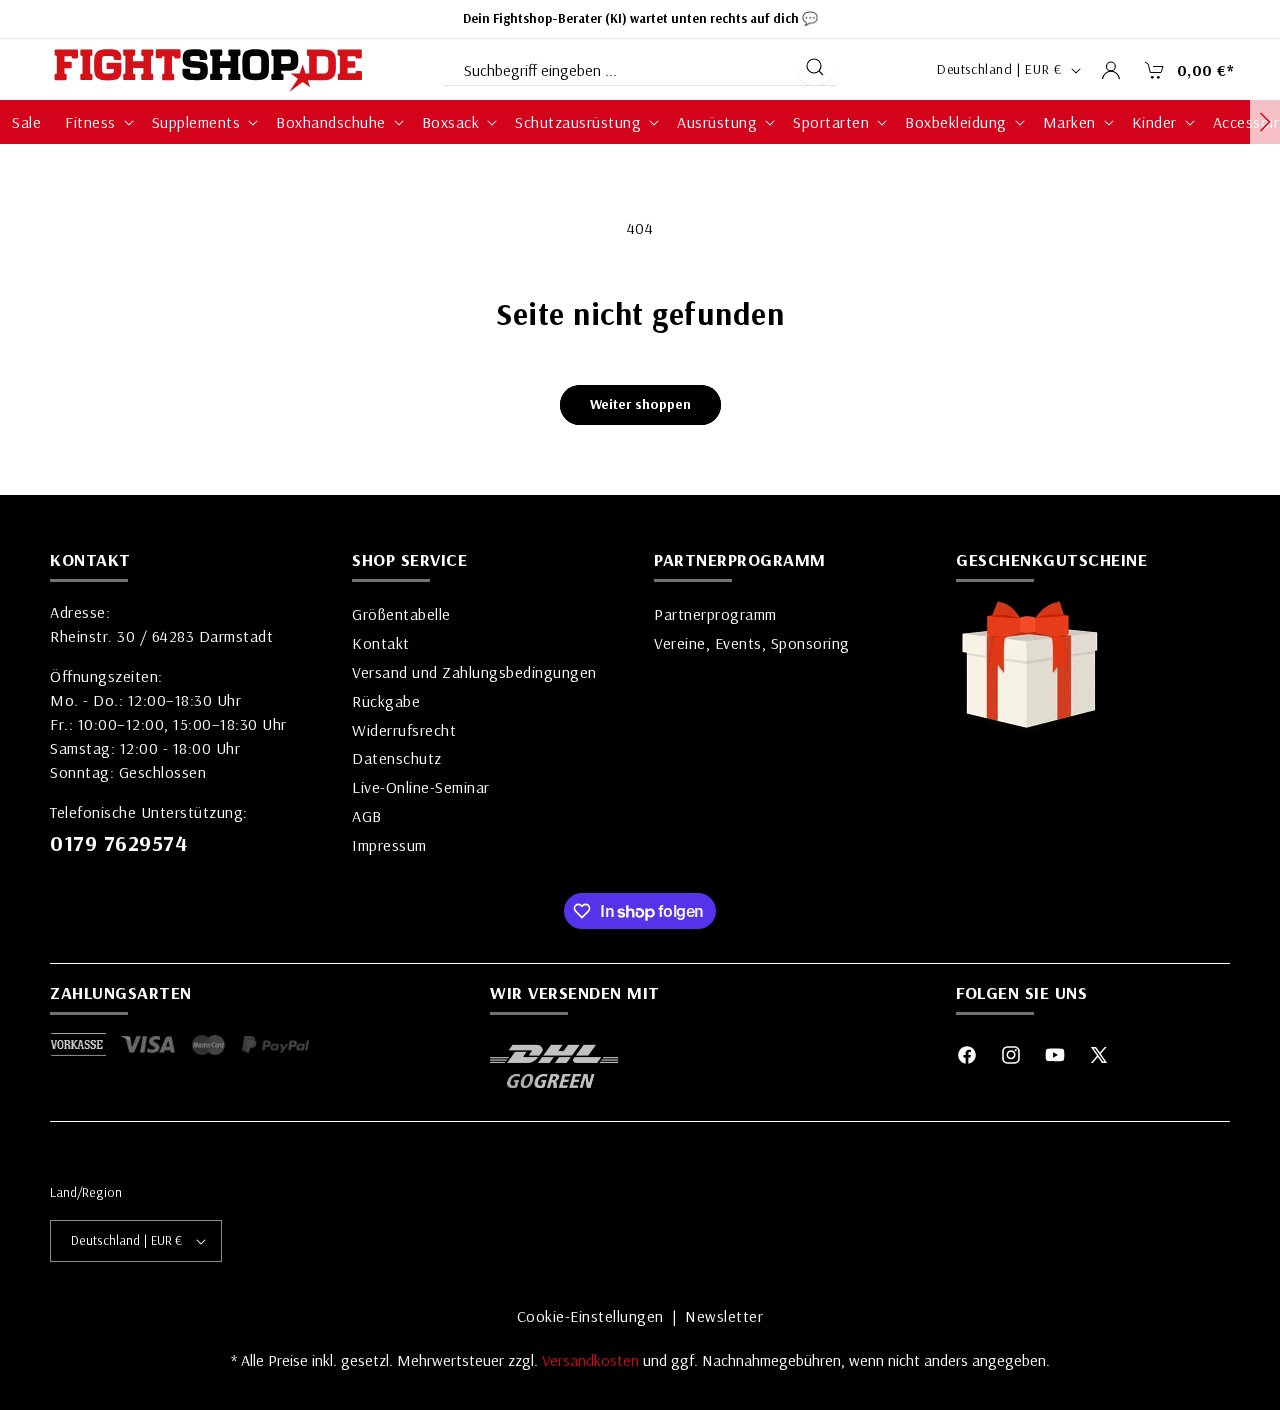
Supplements (196, 122)
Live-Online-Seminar (421, 787)
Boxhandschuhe (331, 122)
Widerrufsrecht (404, 730)
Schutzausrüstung (578, 122)
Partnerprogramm (715, 614)
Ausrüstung (717, 122)
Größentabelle (401, 614)
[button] (1184, 70)
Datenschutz (397, 758)
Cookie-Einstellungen (590, 1316)
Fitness (90, 122)
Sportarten (831, 122)
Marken (1069, 122)
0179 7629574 (118, 843)
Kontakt (381, 643)
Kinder (1154, 122)
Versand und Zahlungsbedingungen (474, 672)
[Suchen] (815, 67)
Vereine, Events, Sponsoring (752, 643)
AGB (367, 816)
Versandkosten (592, 1360)
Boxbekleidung (956, 122)
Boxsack (451, 122)
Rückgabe (386, 701)
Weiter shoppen (640, 404)
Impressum (389, 845)
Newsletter (724, 1316)
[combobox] (618, 66)
